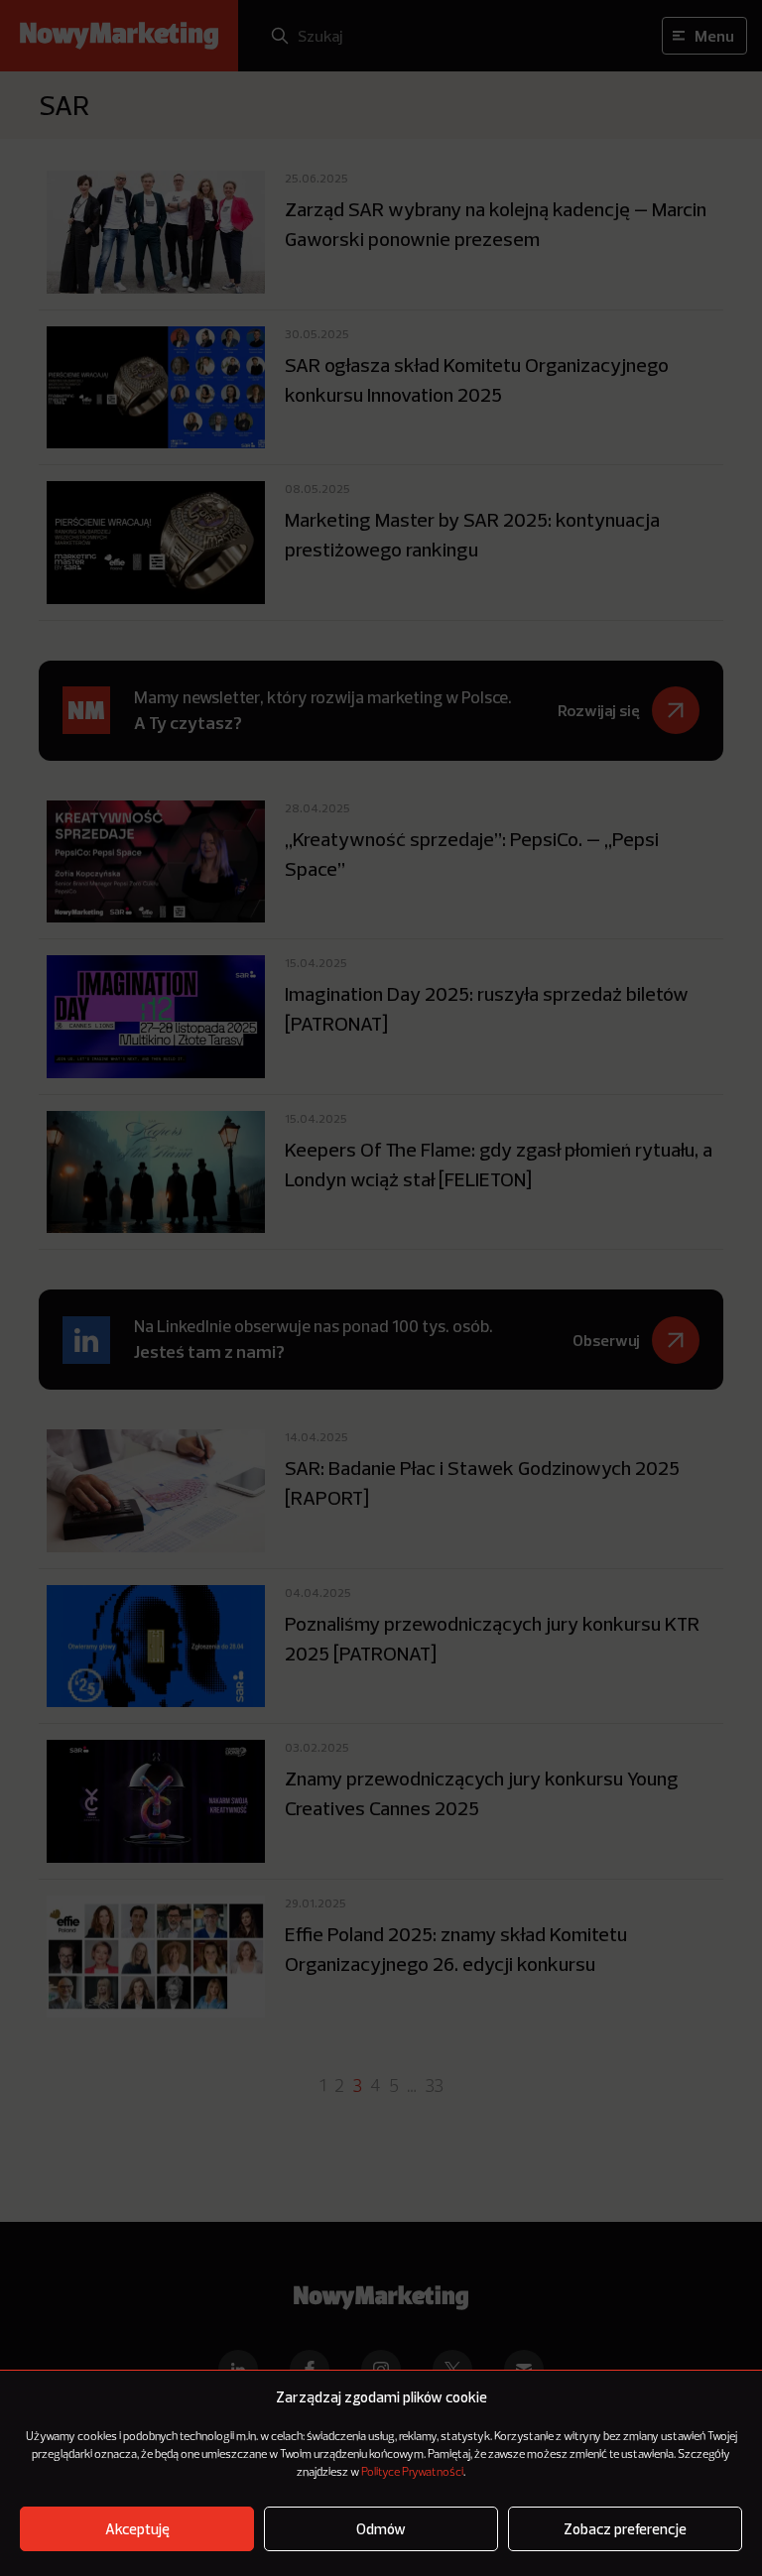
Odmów (381, 2529)
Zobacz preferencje (625, 2529)
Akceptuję (137, 2529)
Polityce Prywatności (412, 2473)
